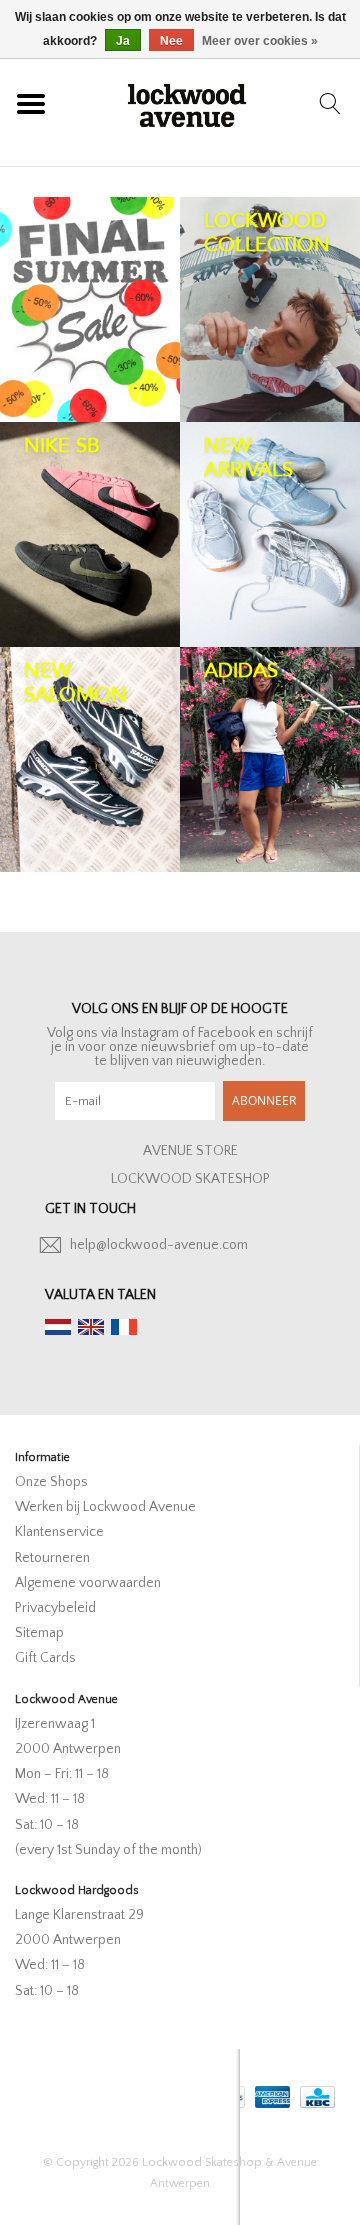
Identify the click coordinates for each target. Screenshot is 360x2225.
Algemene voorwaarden (88, 1583)
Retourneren (52, 1558)
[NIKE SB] (90, 534)
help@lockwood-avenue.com (159, 1245)
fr (124, 1327)
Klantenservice (59, 1532)
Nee (171, 41)
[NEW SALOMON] (90, 759)
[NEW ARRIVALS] (270, 534)
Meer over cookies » (260, 41)
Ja (123, 41)
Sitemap (39, 1633)
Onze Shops (51, 1482)
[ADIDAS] (270, 759)
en (91, 1327)
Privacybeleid (55, 1608)
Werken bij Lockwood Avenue (105, 1507)
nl (58, 1327)
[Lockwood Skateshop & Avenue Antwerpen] (187, 103)
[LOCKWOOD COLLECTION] (270, 309)
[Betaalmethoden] (270, 2092)
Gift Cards (45, 1658)
